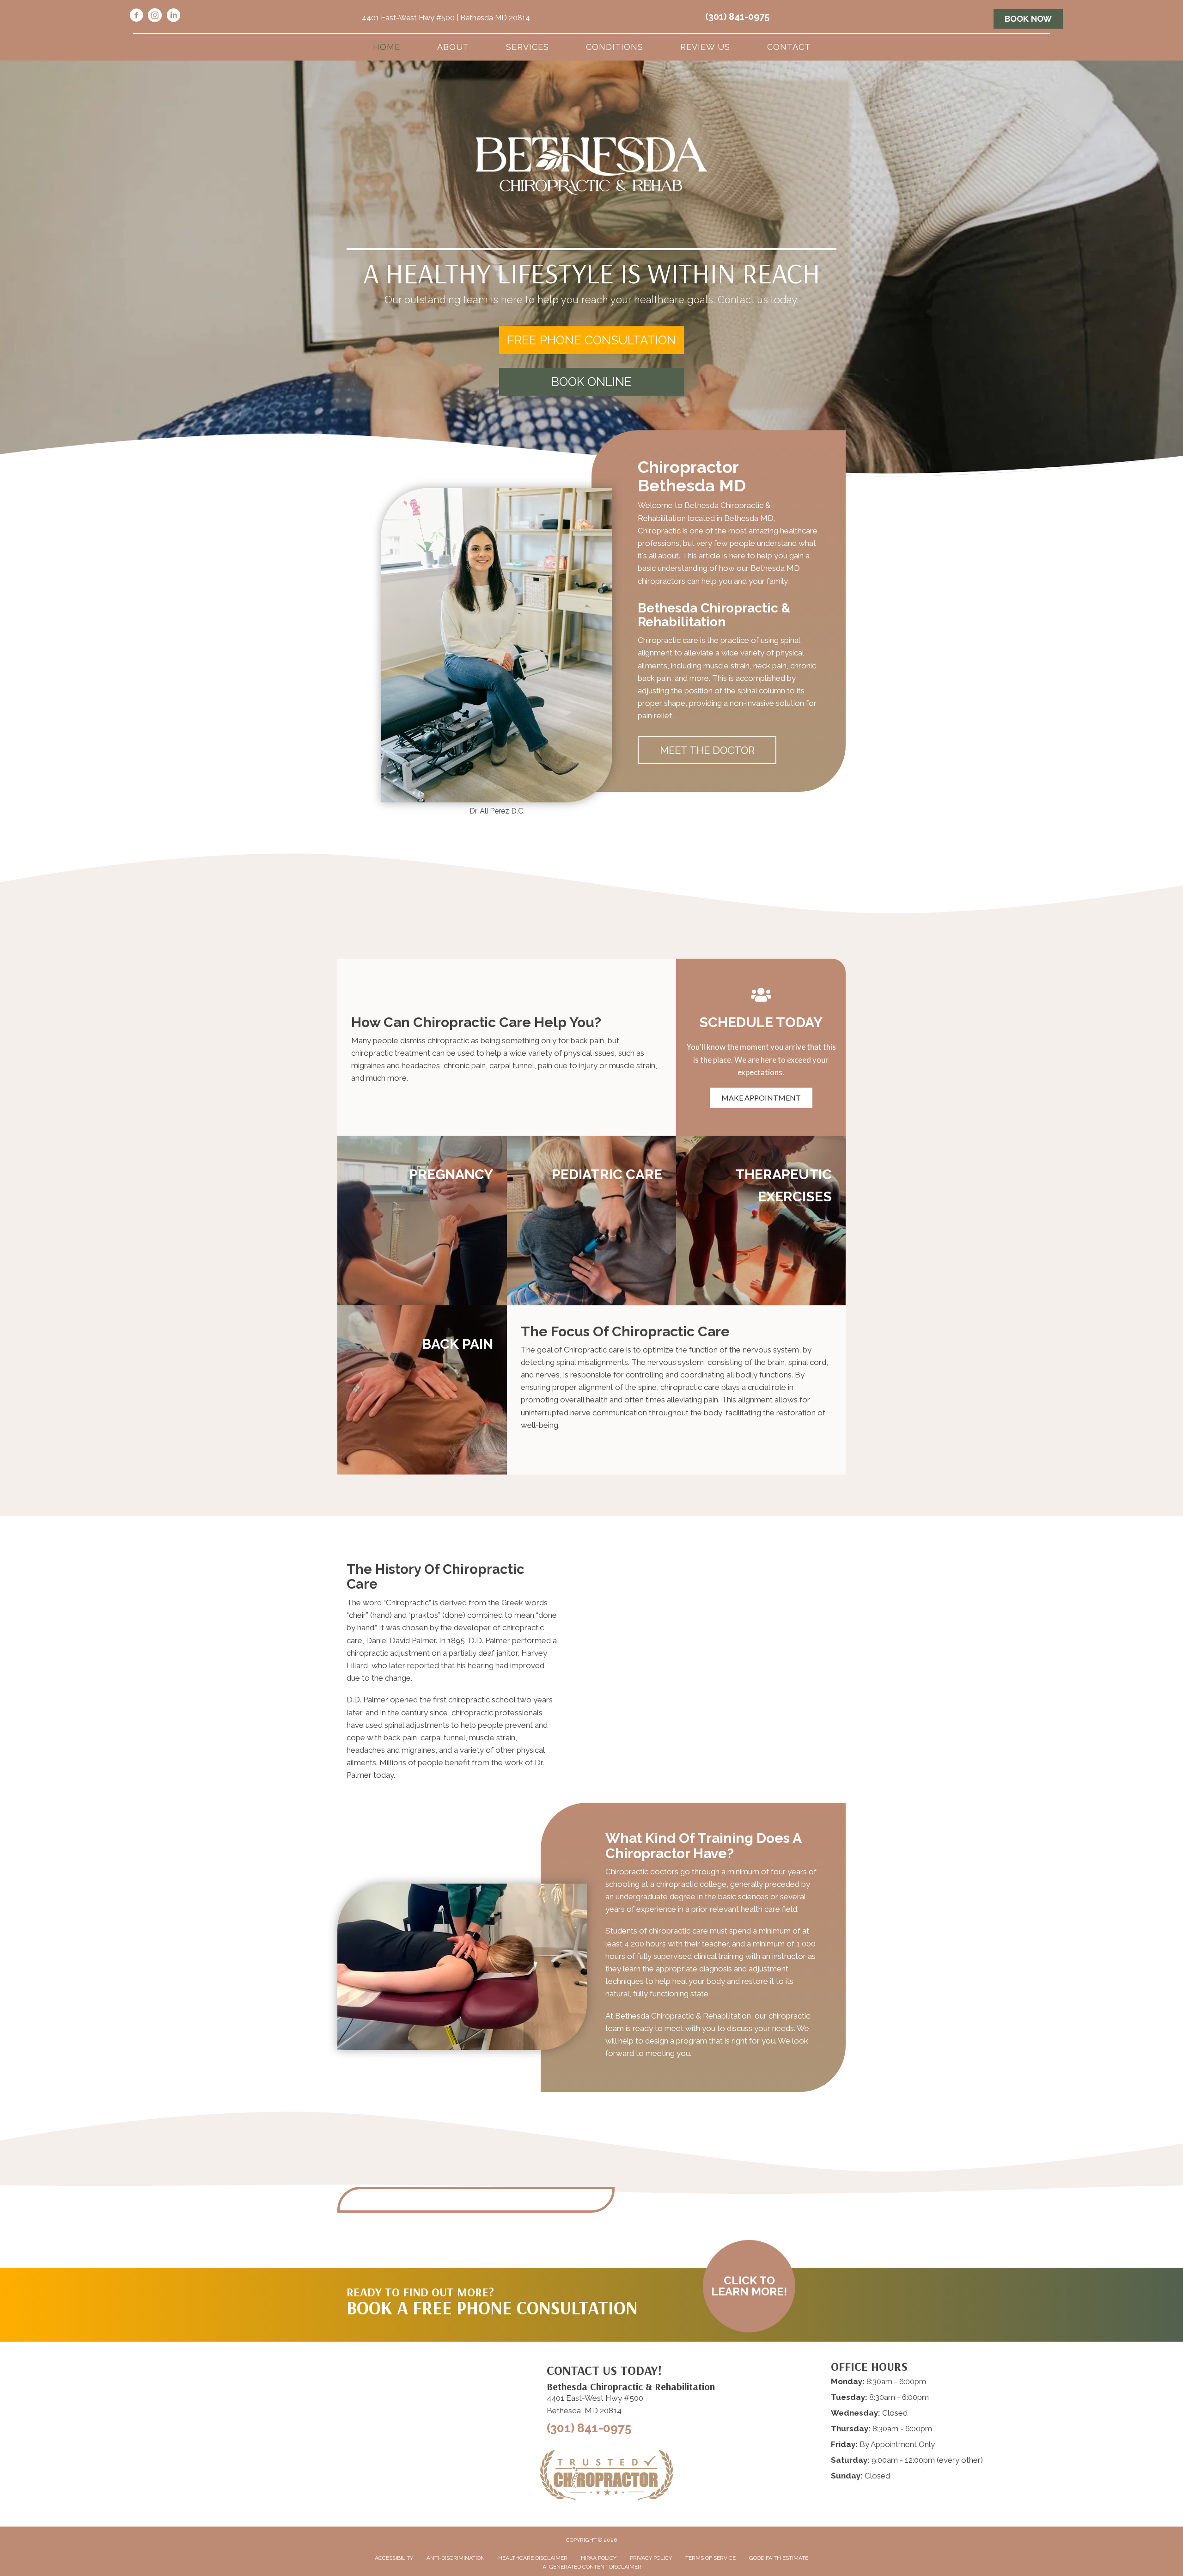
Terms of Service (710, 2558)
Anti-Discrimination (456, 2558)
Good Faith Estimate (779, 2558)
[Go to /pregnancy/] (422, 1221)
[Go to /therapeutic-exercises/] (761, 1221)
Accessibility (394, 2558)
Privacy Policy (651, 2558)
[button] (591, 340)
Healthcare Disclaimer (533, 2558)
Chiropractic (407, 1603)
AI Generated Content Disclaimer (592, 2567)
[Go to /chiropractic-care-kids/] (592, 1221)
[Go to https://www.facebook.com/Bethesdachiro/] (136, 17)
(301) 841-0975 (737, 17)
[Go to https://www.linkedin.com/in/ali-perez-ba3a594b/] (173, 17)
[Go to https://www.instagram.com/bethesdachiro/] (155, 17)
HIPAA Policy (599, 2558)
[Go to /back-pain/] (422, 1390)
